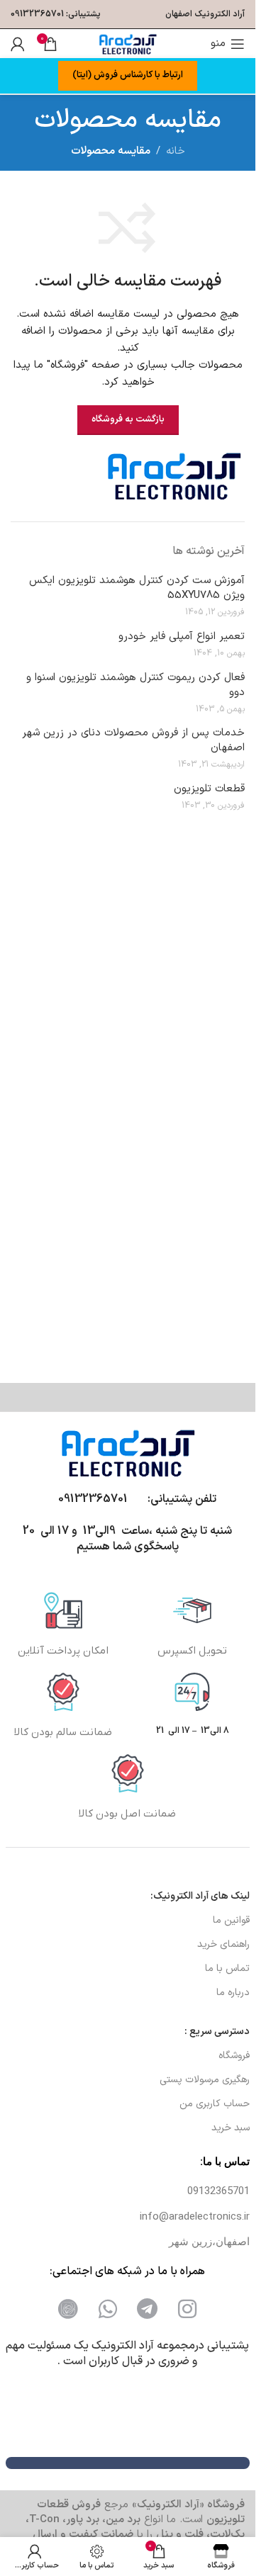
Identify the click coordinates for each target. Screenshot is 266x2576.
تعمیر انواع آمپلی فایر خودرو (182, 637)
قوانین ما (231, 1920)
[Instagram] (187, 2309)
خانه (176, 151)
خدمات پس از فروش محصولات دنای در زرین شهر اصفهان (133, 740)
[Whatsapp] (108, 2309)
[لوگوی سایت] (128, 44)
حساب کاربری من (215, 2104)
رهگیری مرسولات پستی (205, 2080)
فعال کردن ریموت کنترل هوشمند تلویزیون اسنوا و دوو (135, 685)
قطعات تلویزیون (209, 789)
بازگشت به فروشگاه (128, 419)
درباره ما (233, 1993)
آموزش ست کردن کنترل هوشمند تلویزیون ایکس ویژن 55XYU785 (137, 588)
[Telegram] (148, 2309)
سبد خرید (231, 2128)
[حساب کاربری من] (18, 44)
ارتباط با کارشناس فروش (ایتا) (128, 75)
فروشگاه (234, 2056)
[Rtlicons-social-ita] (68, 2309)
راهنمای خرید (223, 1944)
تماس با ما (227, 1968)
